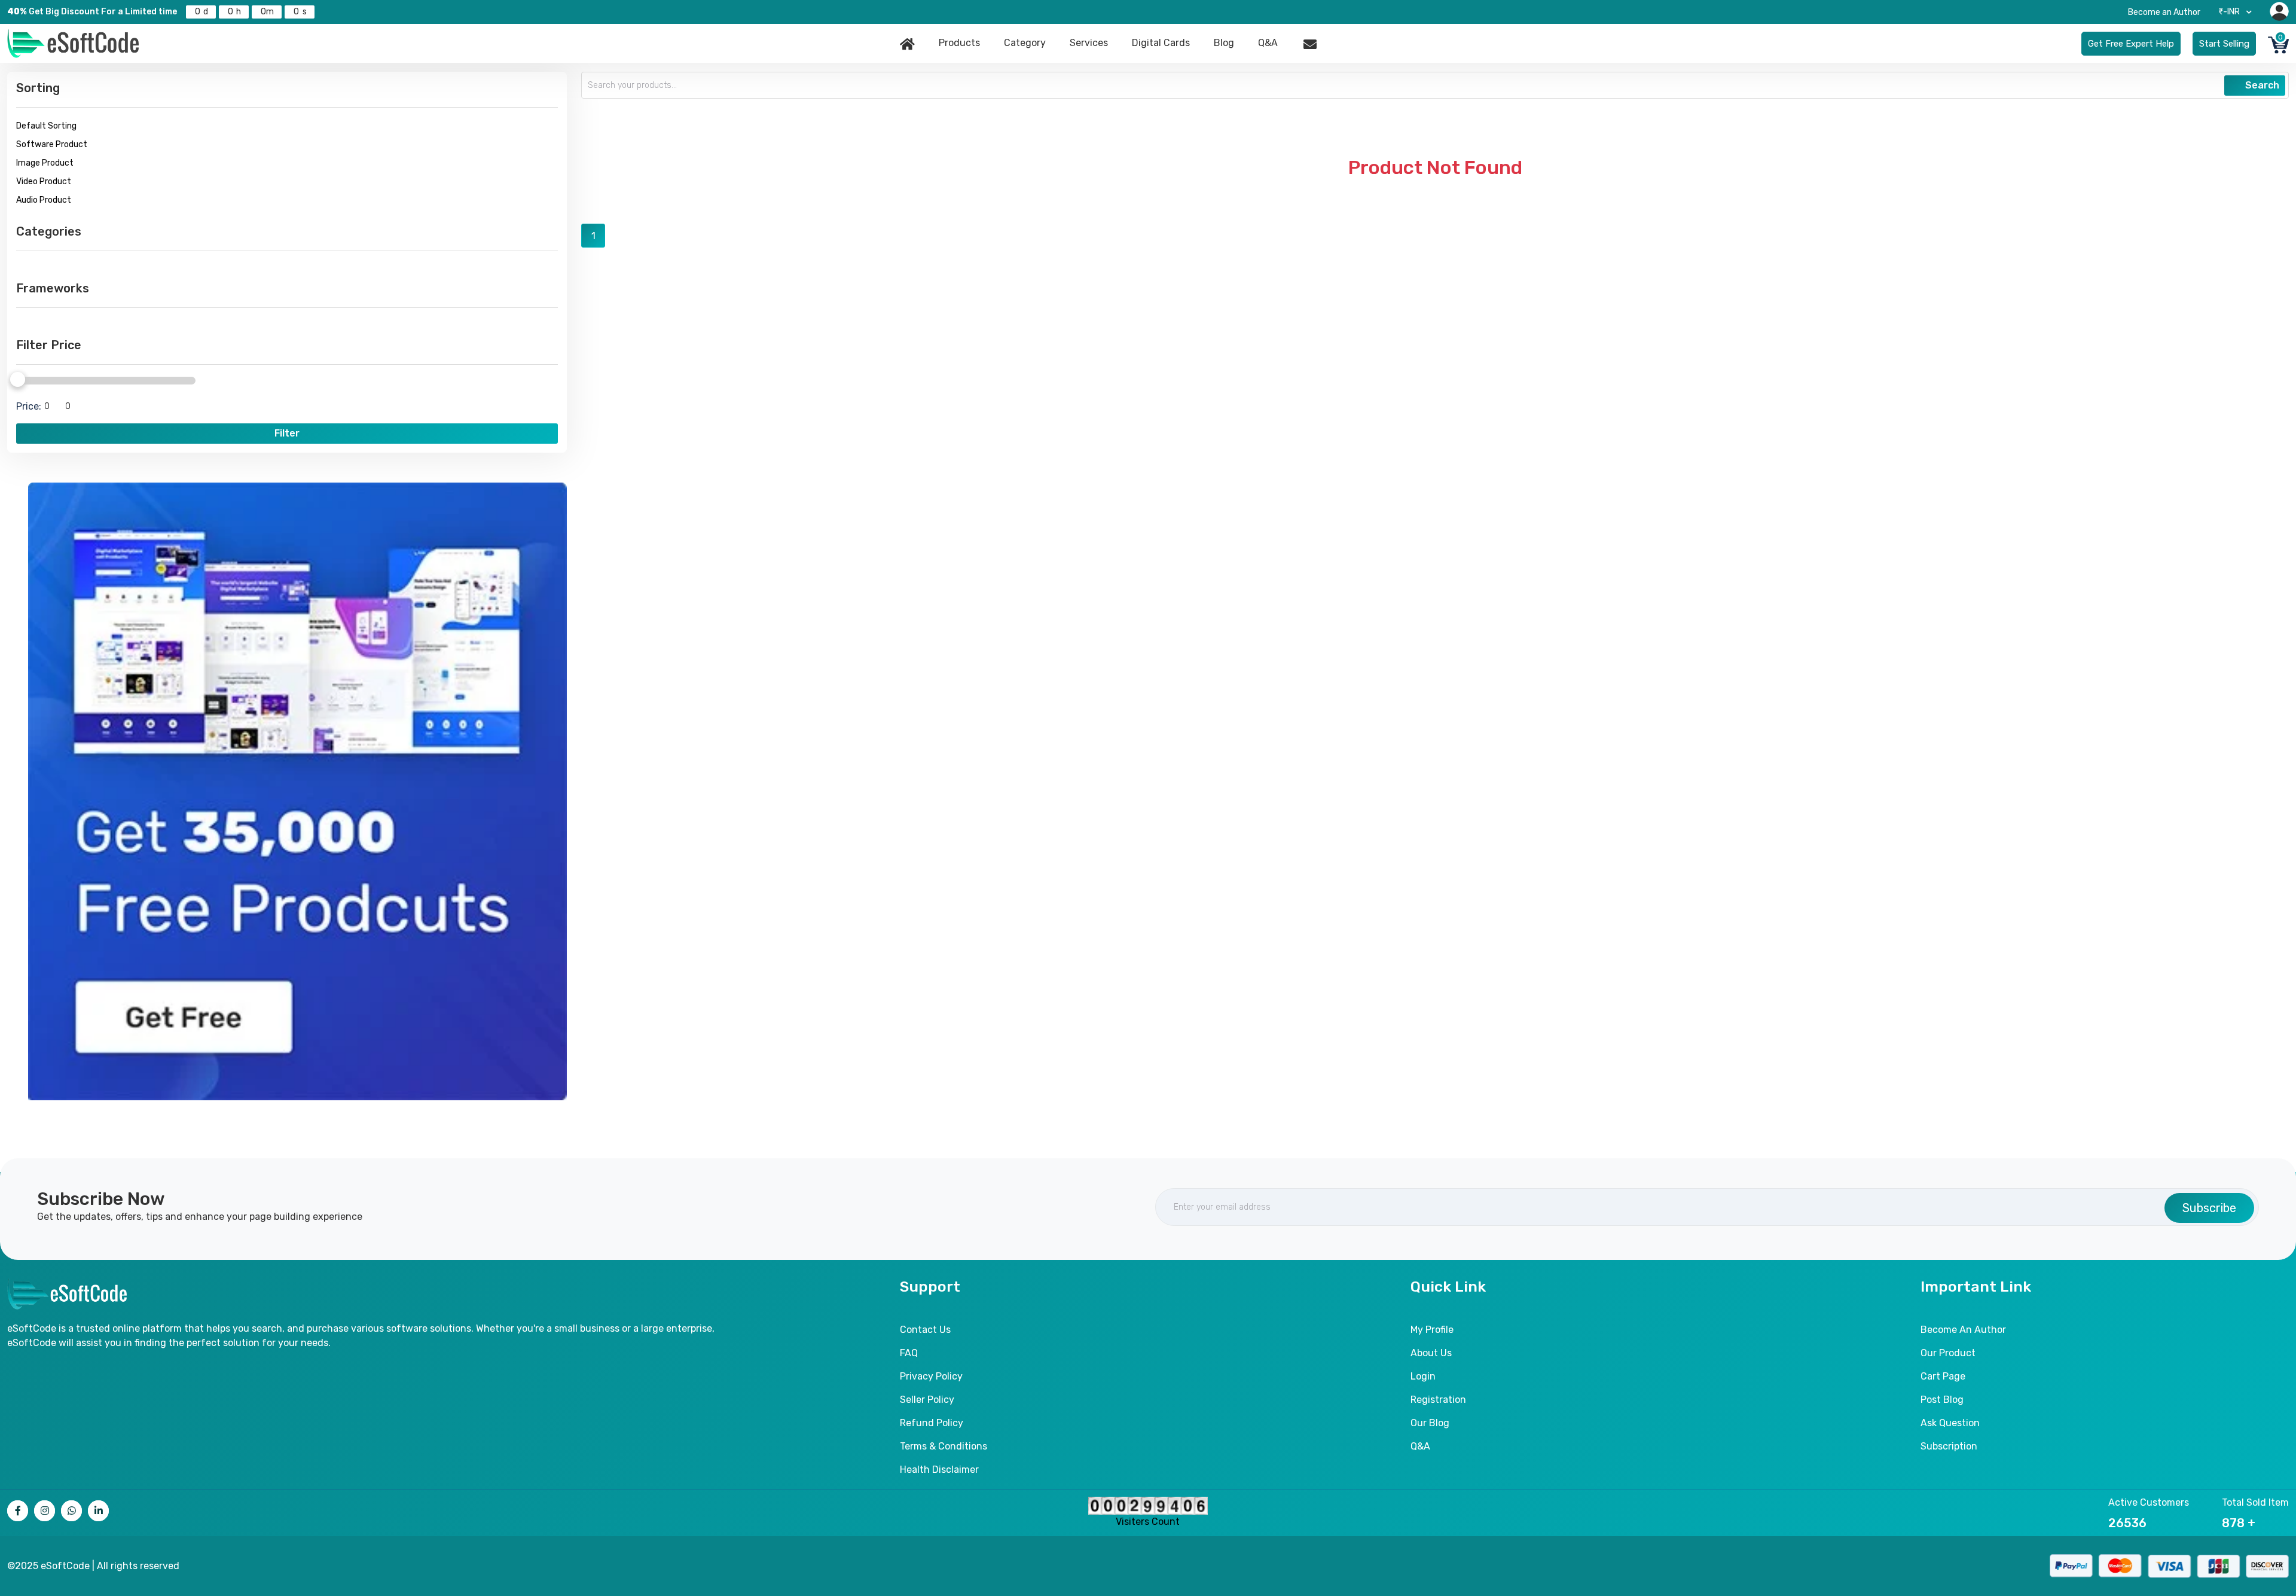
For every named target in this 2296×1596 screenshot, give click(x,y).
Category (1025, 43)
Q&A (1268, 43)
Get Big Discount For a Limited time (92, 12)
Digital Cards (1161, 43)
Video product (44, 181)
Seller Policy (927, 1400)
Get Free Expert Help (2131, 44)
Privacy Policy (931, 1376)
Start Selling (2224, 44)
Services (1089, 43)
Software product (52, 144)
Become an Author (2164, 12)
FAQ (909, 1353)
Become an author (1963, 1330)
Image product (45, 163)
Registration (1438, 1400)
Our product (1948, 1353)
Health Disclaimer (939, 1470)
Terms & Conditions (944, 1446)
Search (2261, 85)
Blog (1224, 43)
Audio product (44, 200)
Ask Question (1950, 1423)
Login (1423, 1376)
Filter (287, 433)
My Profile (1432, 1330)
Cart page (1943, 1376)
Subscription (1949, 1446)
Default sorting (46, 126)
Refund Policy (932, 1423)
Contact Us (925, 1330)
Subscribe (2209, 1208)
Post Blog (1942, 1400)
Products (959, 43)
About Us (1431, 1353)
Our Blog (1430, 1423)
